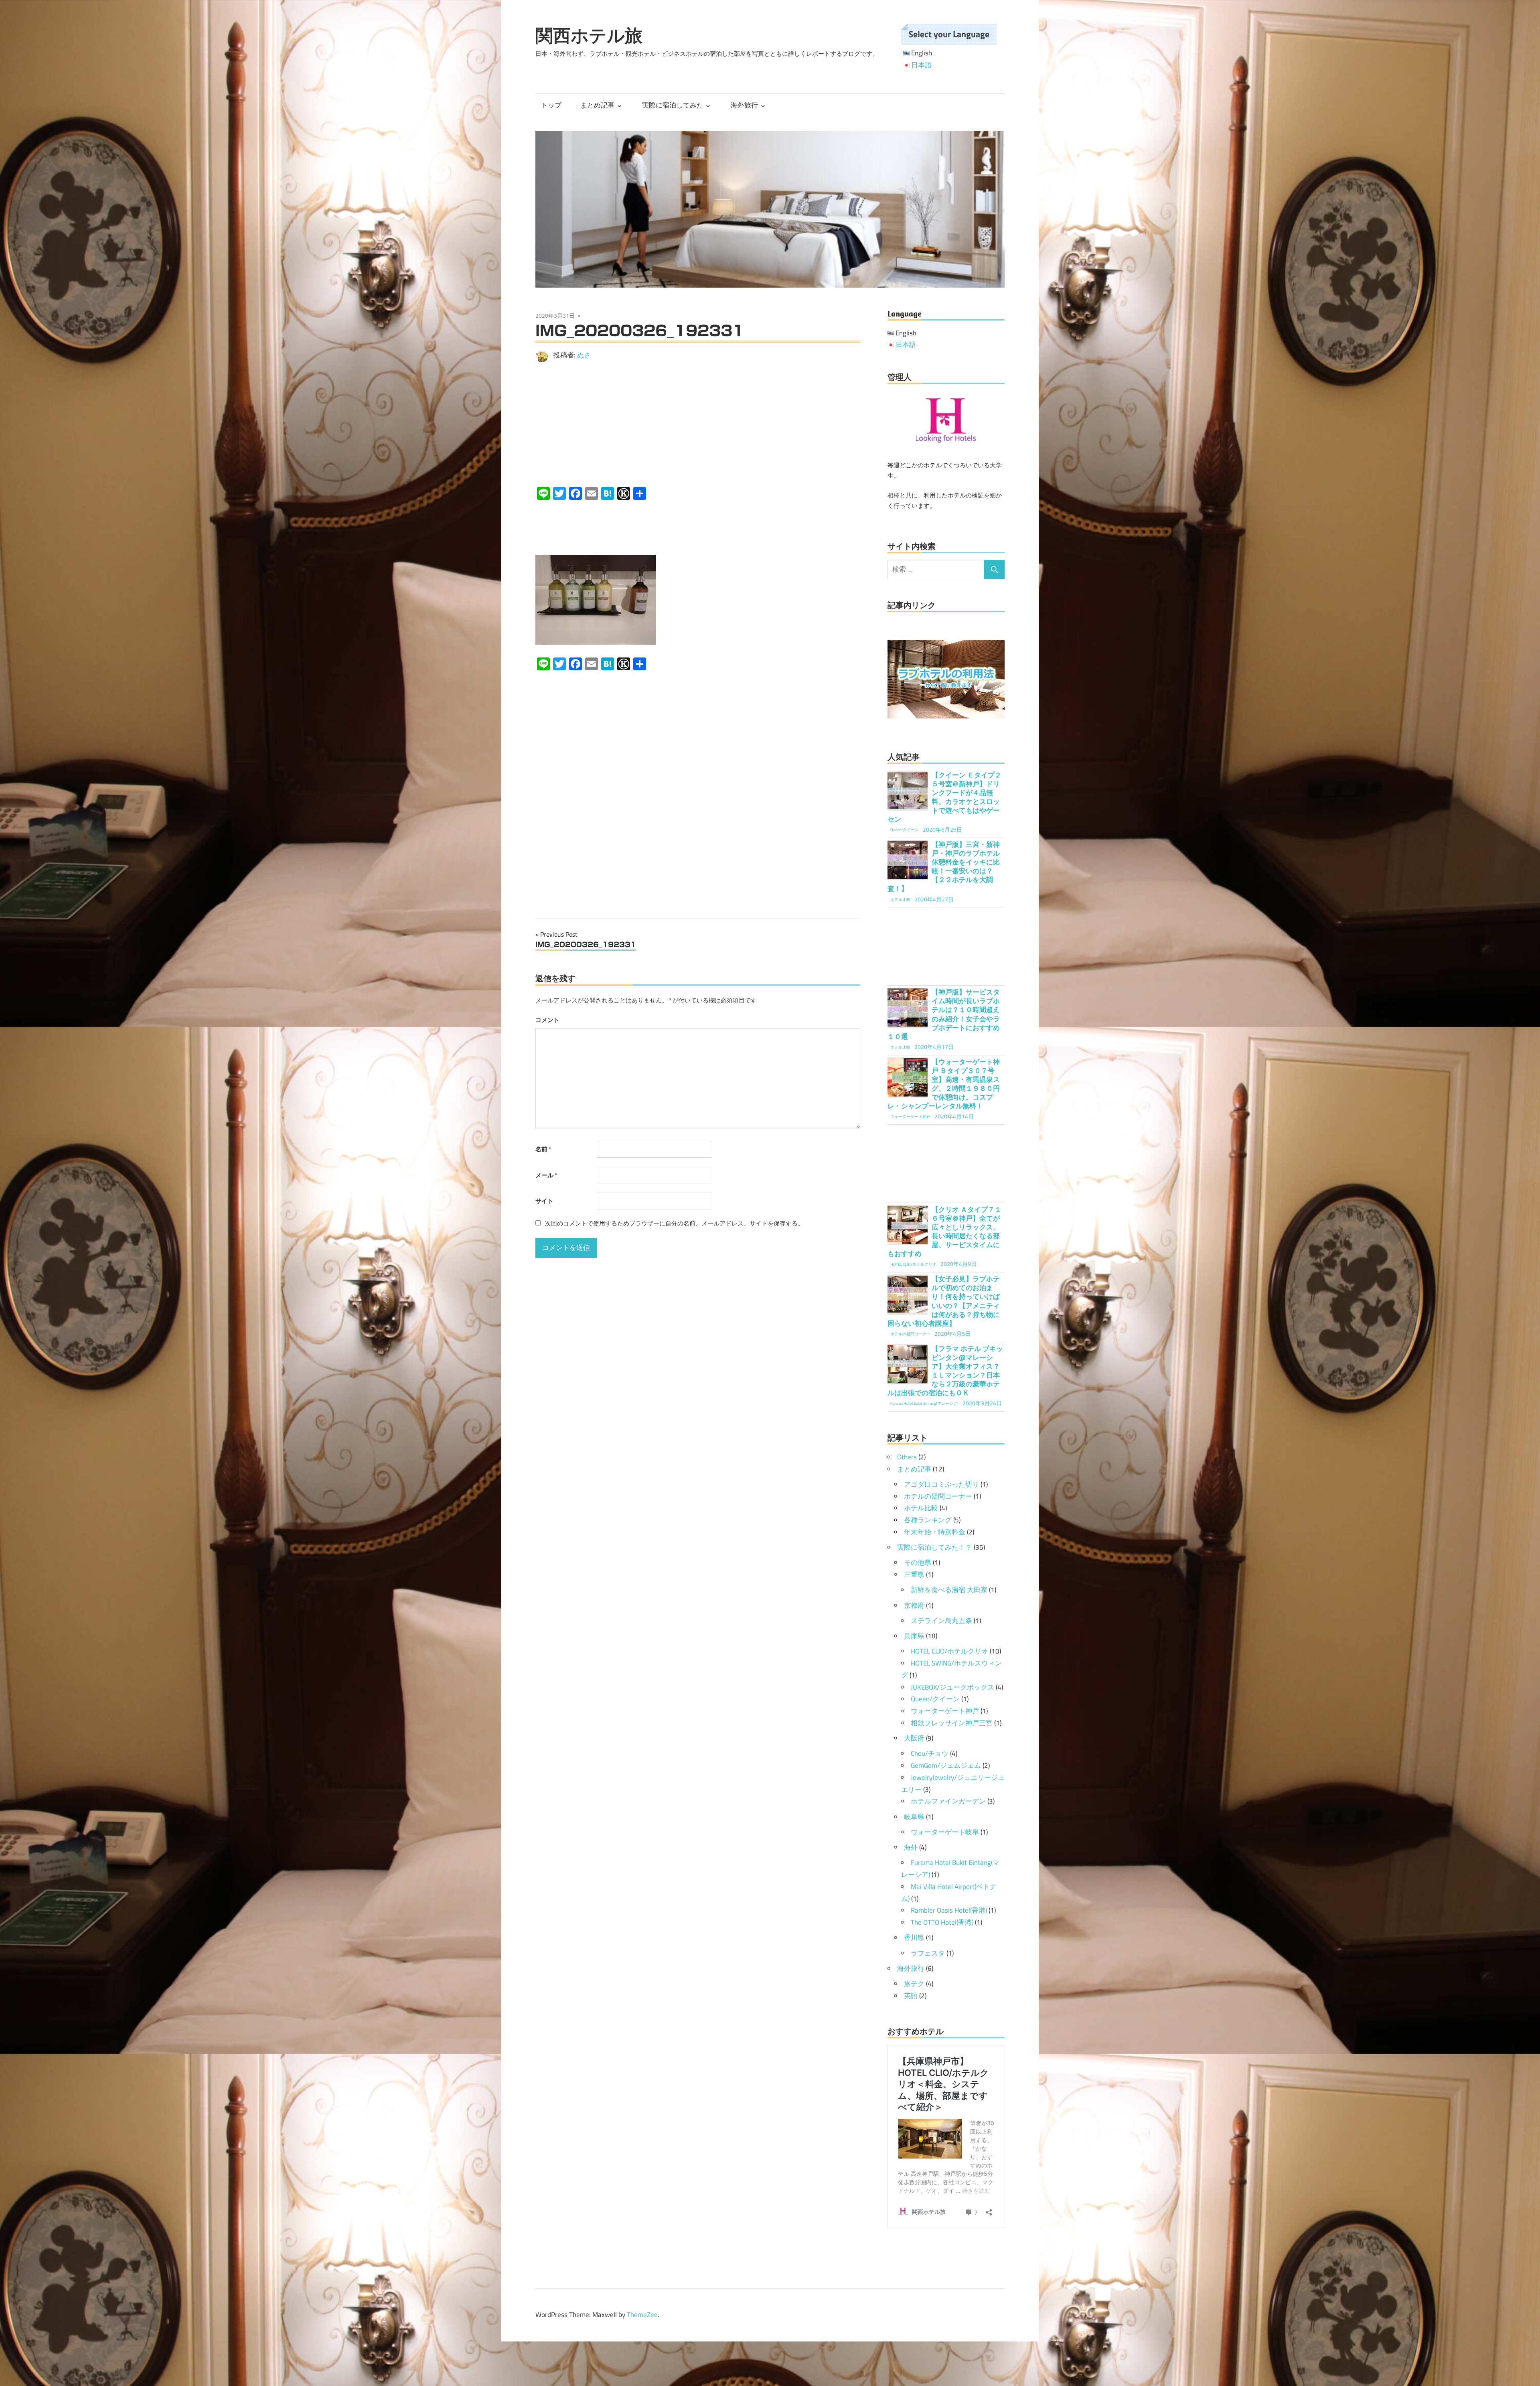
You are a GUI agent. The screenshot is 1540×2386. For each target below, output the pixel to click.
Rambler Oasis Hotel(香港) (949, 1910)
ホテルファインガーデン (948, 1801)
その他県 (918, 1562)
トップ (551, 105)
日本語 (921, 65)
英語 (911, 1996)
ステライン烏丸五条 (941, 1621)
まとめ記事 (597, 105)
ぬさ (584, 355)
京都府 (914, 1605)
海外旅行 (744, 105)
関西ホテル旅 (589, 35)
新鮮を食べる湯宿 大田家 (949, 1590)
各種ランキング (928, 1520)
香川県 (914, 1938)
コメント (547, 1020)
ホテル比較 (921, 1508)
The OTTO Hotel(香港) (942, 1922)
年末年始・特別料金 (935, 1532)
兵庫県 (914, 1636)
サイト (544, 1201)
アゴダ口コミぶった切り (941, 1484)
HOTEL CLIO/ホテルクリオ (949, 1651)
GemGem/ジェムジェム (946, 1765)
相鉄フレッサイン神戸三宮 (952, 1723)
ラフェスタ (928, 1953)
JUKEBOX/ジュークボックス (952, 1687)
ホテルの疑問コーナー (938, 1496)
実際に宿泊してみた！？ (935, 1547)
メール (546, 1175)
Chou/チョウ (930, 1753)
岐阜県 (914, 1817)
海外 (911, 1847)
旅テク (914, 1984)
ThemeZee (642, 2315)
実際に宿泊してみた (673, 105)
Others (907, 1457)
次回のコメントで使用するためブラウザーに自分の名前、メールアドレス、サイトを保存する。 (674, 1223)
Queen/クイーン (935, 1699)
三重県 (914, 1574)
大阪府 (914, 1738)
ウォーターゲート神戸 (945, 1711)
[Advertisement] (698, 424)
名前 (543, 1149)
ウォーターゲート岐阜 (945, 1832)
